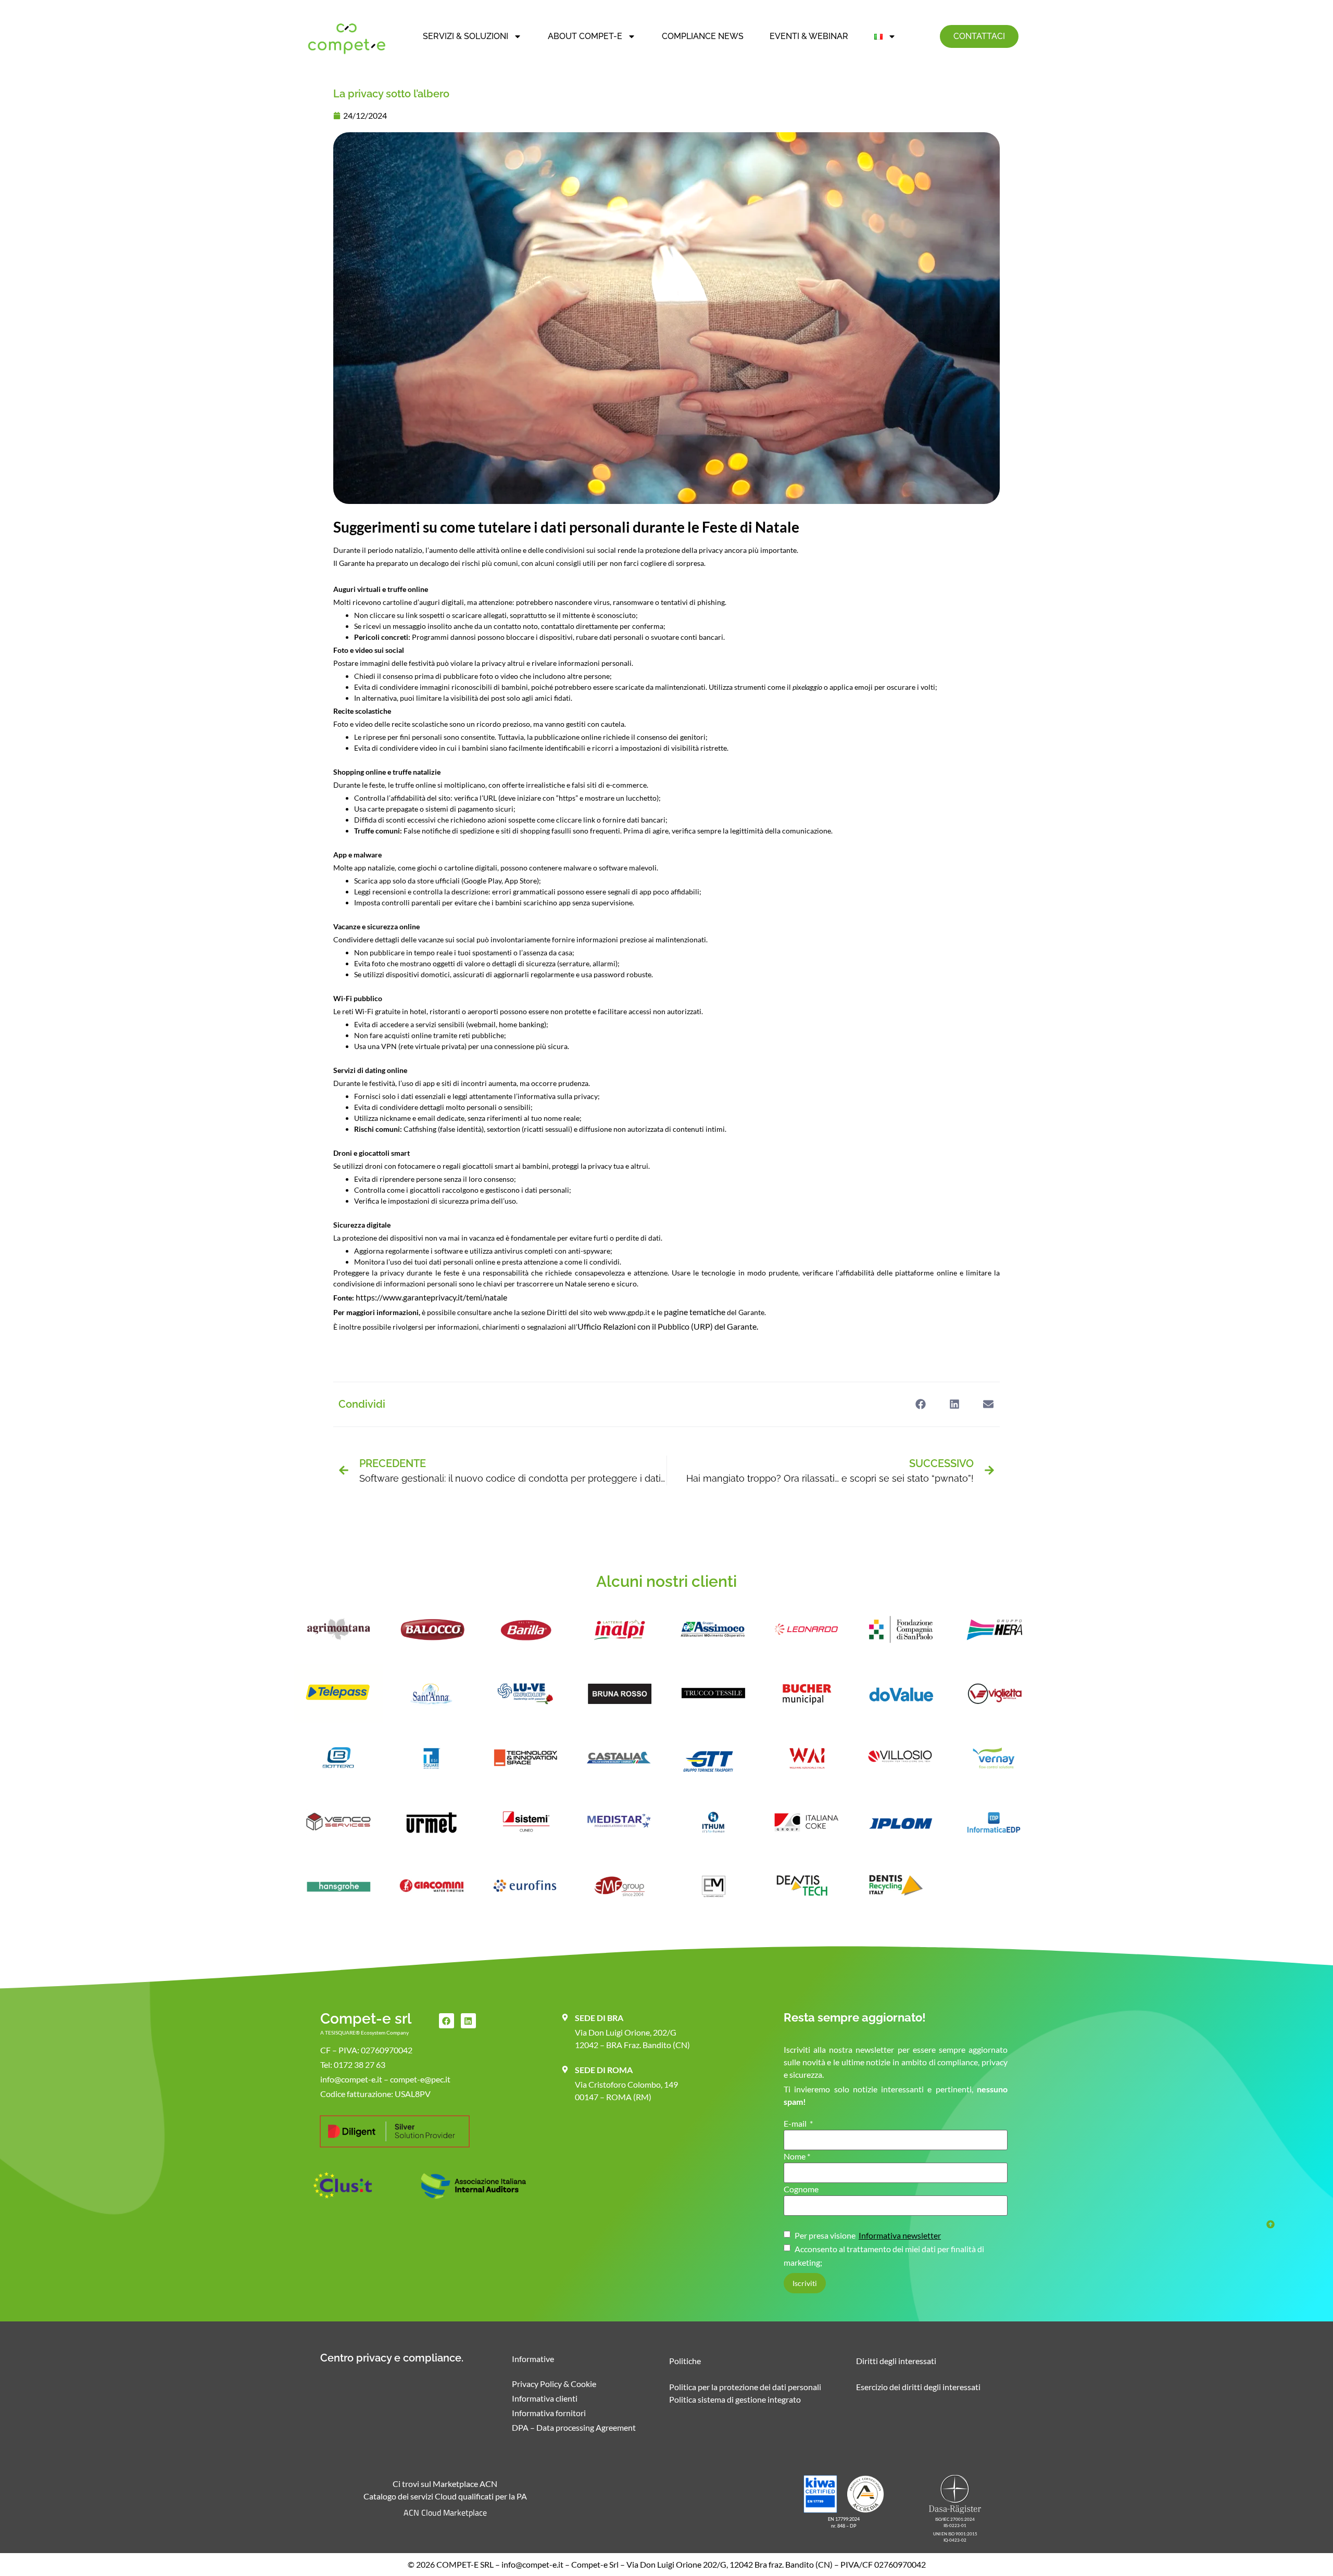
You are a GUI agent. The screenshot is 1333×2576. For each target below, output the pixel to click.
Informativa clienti (545, 2398)
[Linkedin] (468, 2021)
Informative (533, 2359)
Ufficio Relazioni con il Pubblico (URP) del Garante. (668, 1326)
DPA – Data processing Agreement (574, 2427)
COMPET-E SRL (465, 2564)
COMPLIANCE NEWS (703, 36)
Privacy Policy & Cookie (554, 2384)
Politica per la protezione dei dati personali (745, 2387)
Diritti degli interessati (896, 2361)
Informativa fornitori (549, 2413)
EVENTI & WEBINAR (809, 36)
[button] (920, 1404)
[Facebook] (447, 2021)
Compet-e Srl (595, 2564)
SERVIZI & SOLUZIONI (466, 36)
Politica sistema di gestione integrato (735, 2399)
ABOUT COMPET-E (585, 36)
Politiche (685, 2361)
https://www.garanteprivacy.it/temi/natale (431, 1297)
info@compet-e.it (532, 2564)
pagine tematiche (695, 1312)
